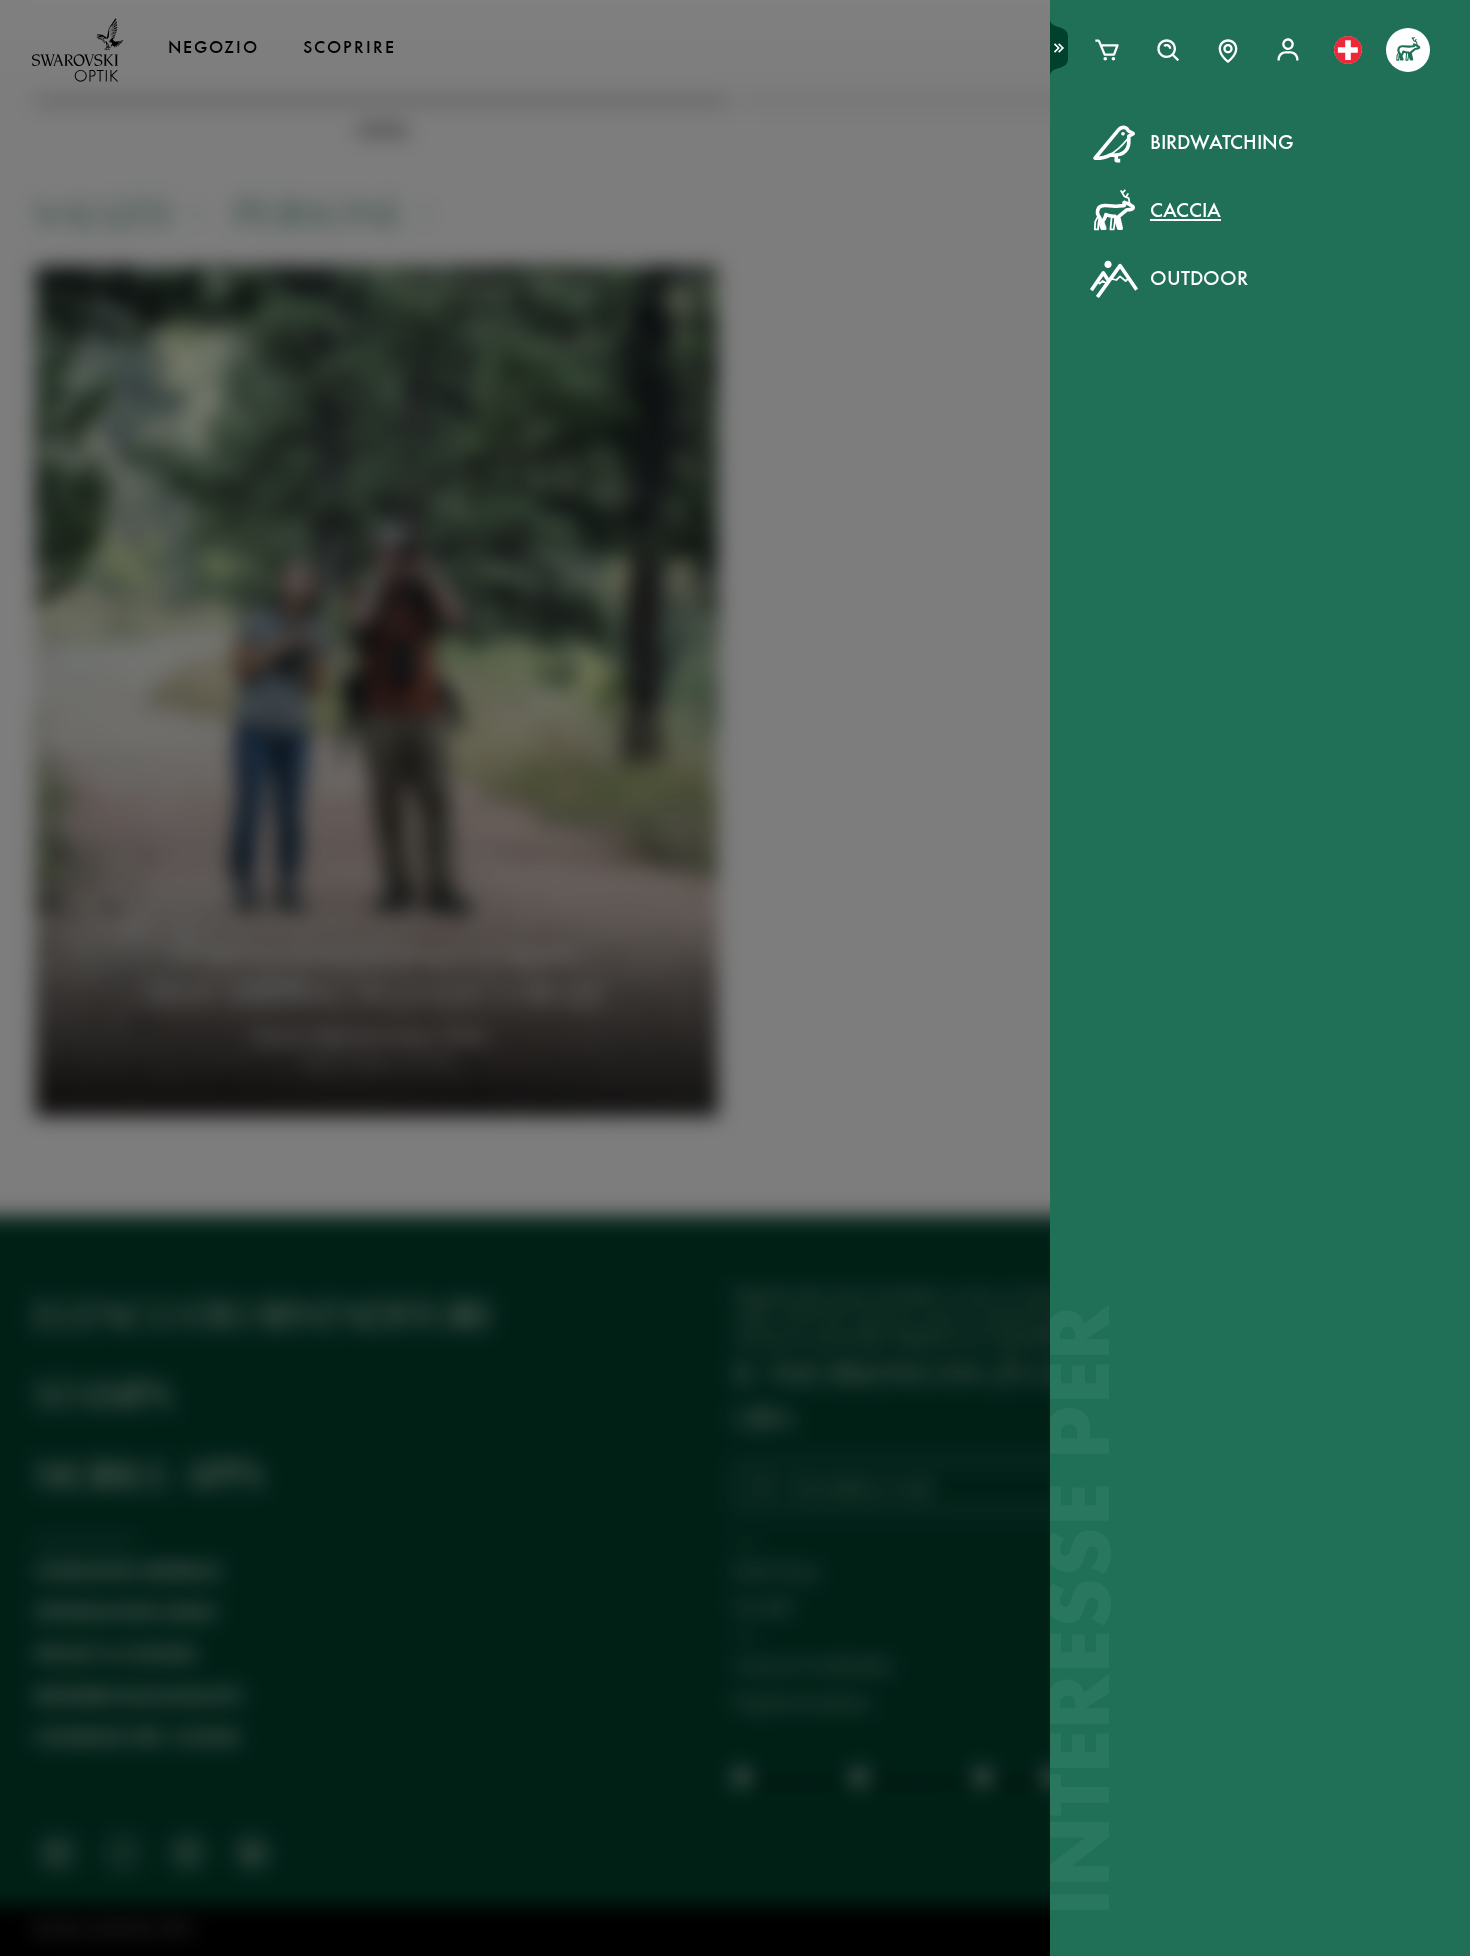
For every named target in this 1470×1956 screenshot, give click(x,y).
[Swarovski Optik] (78, 50)
